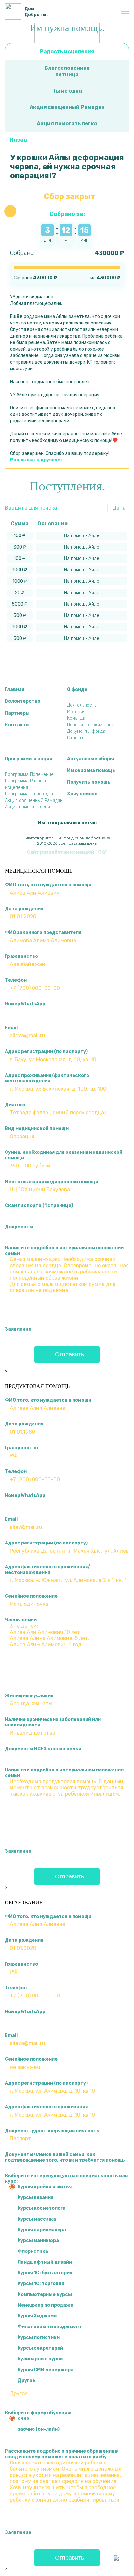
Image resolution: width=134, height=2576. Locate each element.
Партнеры (17, 713)
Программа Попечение (29, 774)
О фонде (77, 690)
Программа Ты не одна (29, 794)
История (76, 712)
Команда (76, 718)
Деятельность (82, 705)
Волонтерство (23, 701)
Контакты (17, 725)
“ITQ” (101, 852)
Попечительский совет (92, 725)
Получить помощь (89, 782)
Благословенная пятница (67, 71)
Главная (15, 690)
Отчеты (75, 738)
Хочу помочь (82, 794)
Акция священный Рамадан (67, 107)
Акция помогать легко (67, 123)
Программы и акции (29, 759)
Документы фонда (86, 731)
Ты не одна (67, 91)
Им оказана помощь (91, 770)
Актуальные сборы (90, 759)
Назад (18, 140)
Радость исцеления (67, 51)
